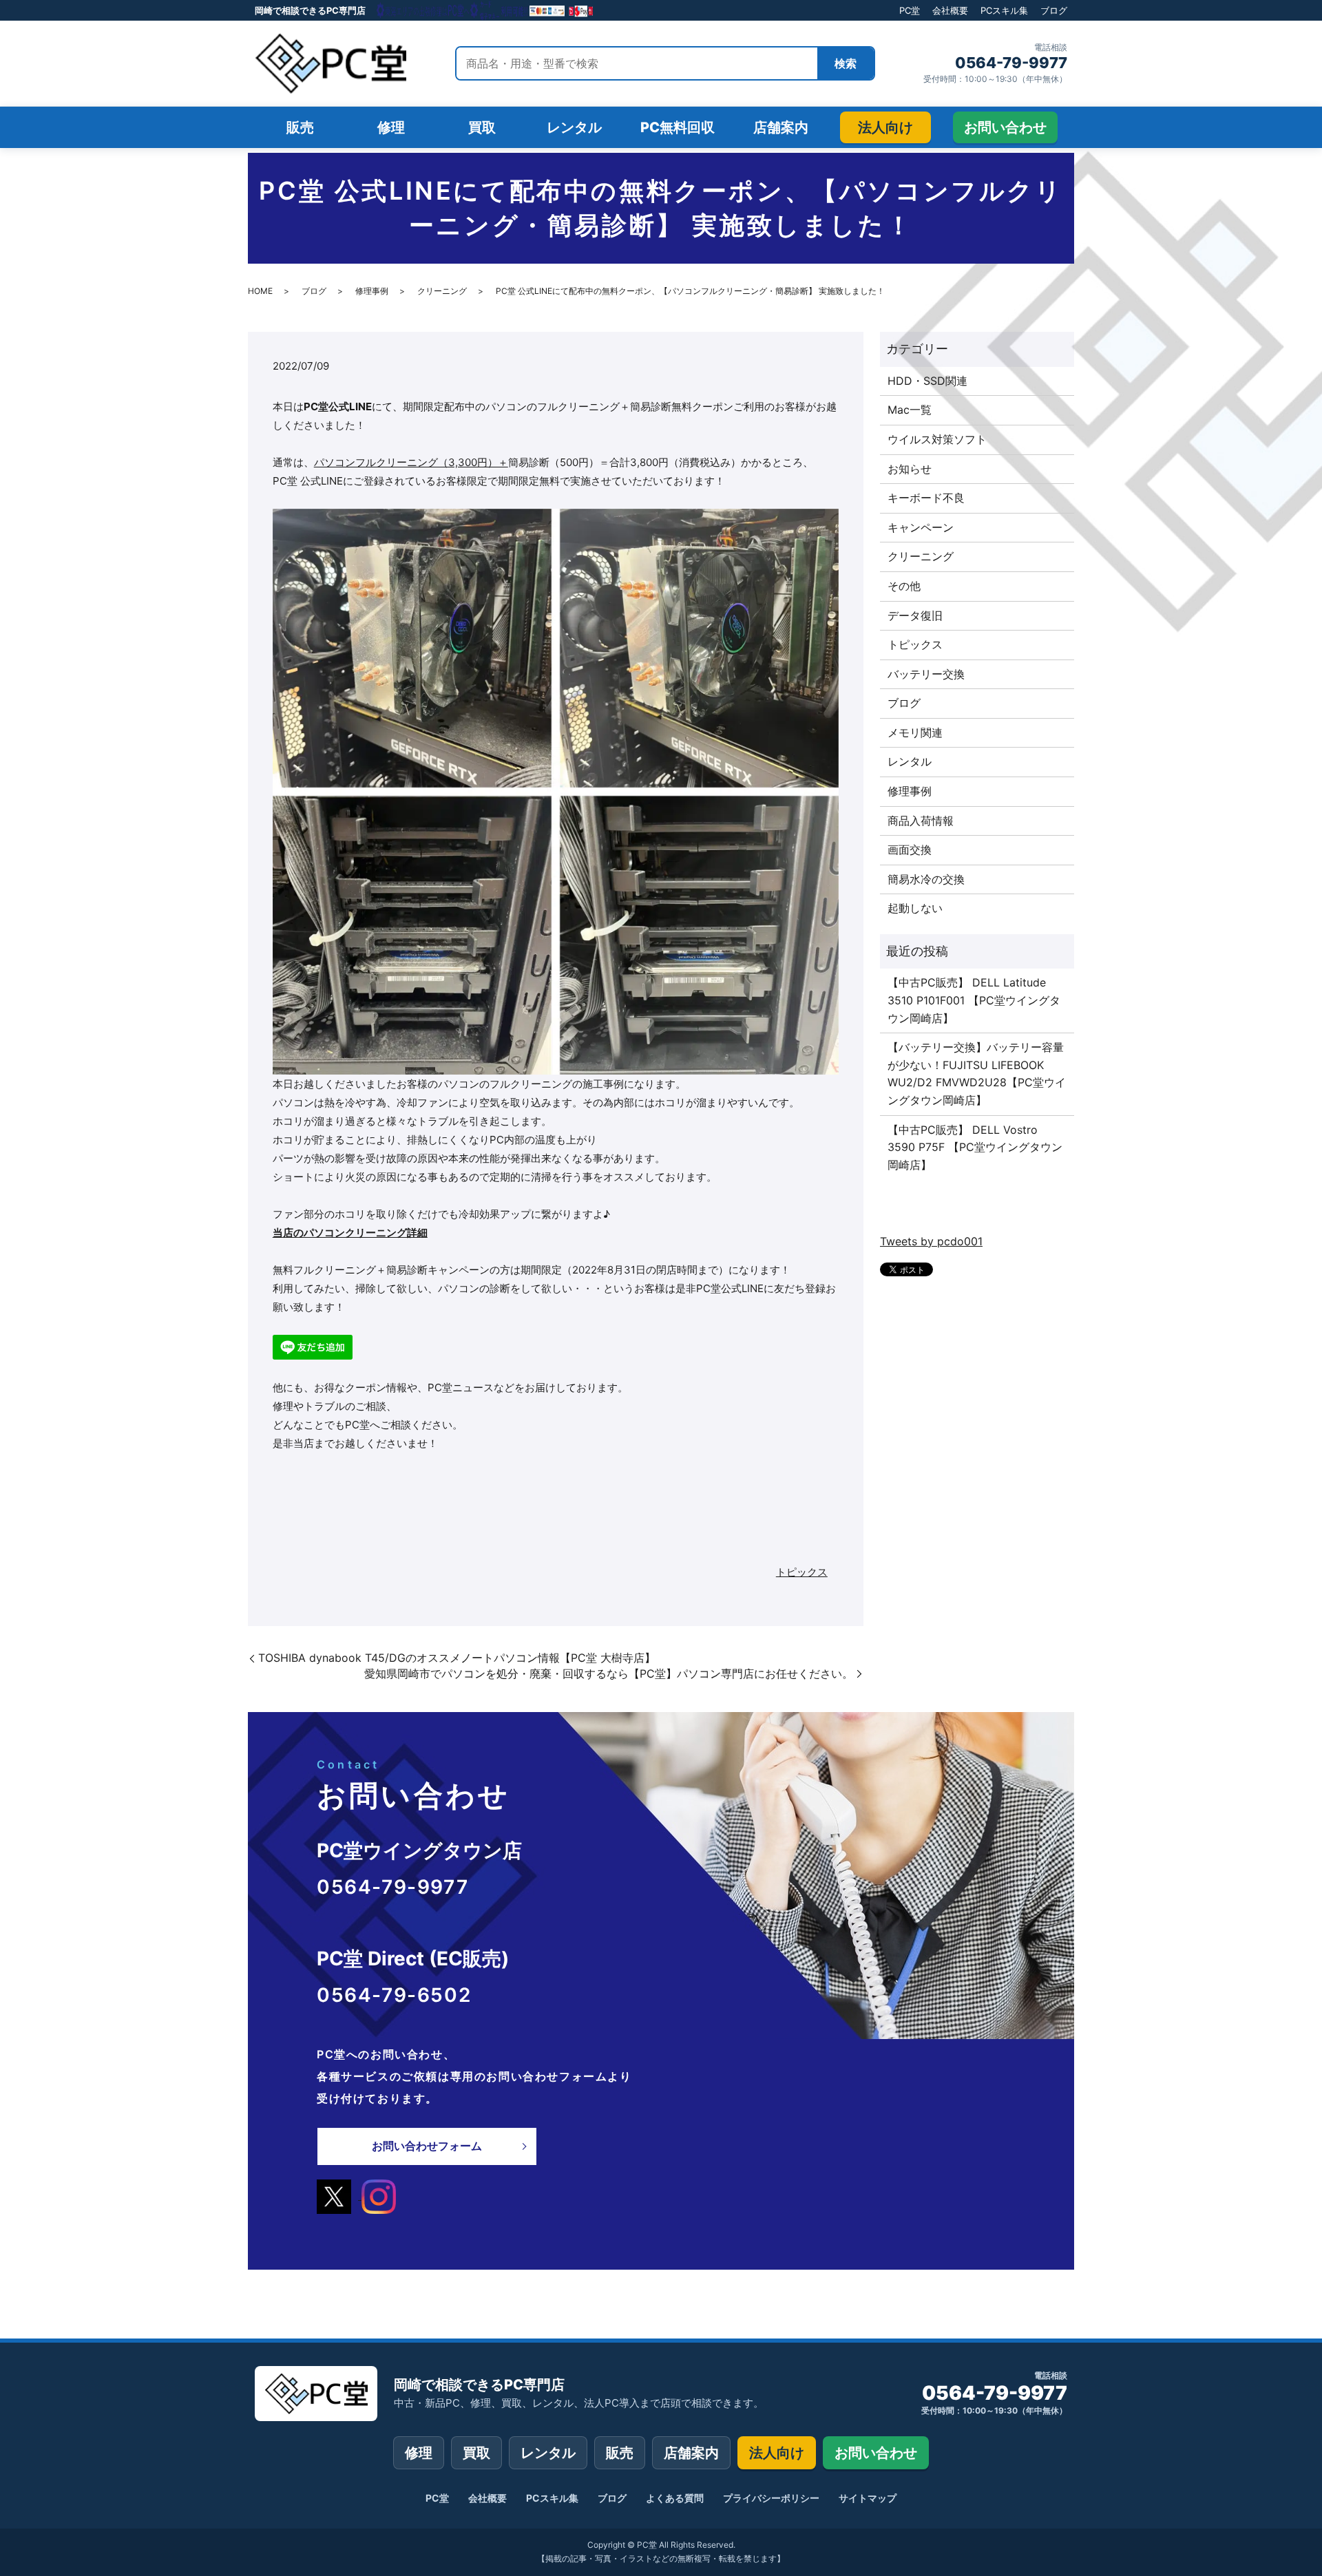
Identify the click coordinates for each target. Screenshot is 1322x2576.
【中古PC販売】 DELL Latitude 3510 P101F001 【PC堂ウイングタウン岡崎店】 (974, 1000)
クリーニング (442, 291)
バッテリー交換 (926, 674)
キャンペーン (921, 527)
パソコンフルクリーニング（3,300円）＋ (411, 462)
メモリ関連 (915, 732)
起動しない (915, 908)
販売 (620, 2453)
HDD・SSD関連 (927, 381)
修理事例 (372, 291)
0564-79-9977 (1011, 63)
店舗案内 (691, 2453)
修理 (419, 2453)
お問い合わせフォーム (427, 2146)
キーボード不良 (926, 498)
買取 (476, 2453)
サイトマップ (868, 2498)
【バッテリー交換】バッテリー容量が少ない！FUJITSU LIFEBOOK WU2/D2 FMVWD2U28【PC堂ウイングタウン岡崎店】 (977, 1074)
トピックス (802, 1572)
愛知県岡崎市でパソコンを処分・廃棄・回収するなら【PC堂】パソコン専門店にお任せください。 (609, 1674)
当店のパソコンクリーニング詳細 (350, 1233)
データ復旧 (915, 615)
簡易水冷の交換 (926, 879)
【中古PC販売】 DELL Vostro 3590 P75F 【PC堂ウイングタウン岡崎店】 (975, 1147)
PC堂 (910, 10)
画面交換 (910, 849)
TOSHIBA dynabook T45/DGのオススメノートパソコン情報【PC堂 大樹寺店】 (457, 1658)
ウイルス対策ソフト (937, 439)
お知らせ (910, 469)
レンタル (910, 761)
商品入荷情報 (921, 821)
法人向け (777, 2453)
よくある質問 (675, 2498)
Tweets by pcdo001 (931, 1241)
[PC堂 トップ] (330, 63)
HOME (260, 291)
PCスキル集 (1004, 10)
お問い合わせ (876, 2453)
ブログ (1054, 10)
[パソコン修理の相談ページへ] (485, 10)
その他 (904, 586)
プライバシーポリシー (771, 2498)
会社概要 (950, 10)
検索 (846, 63)
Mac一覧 (910, 410)
